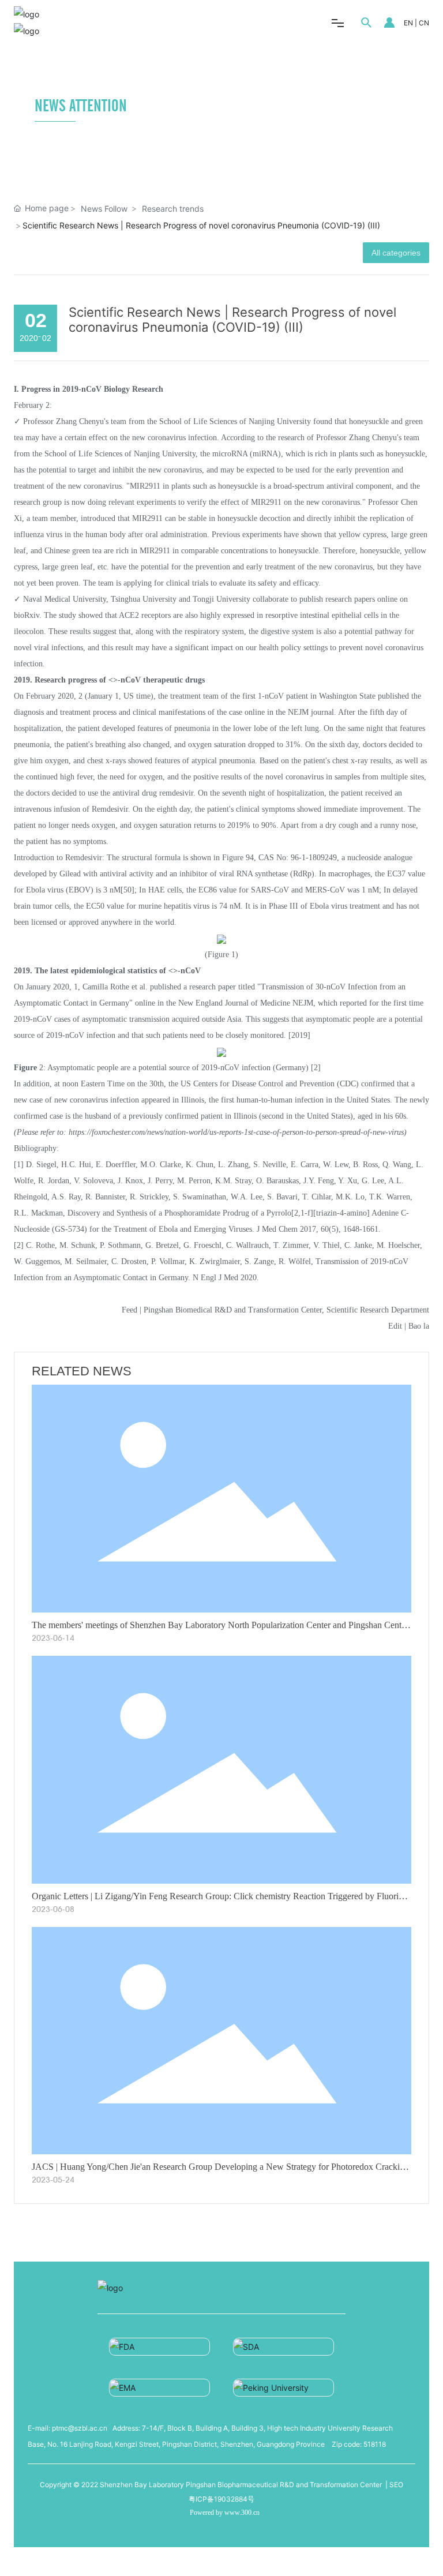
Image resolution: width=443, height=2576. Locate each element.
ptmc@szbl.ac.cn (80, 2428)
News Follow (104, 209)
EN (408, 23)
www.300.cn (242, 2513)
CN (424, 23)
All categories (396, 253)
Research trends (173, 209)
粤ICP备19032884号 (221, 2499)
